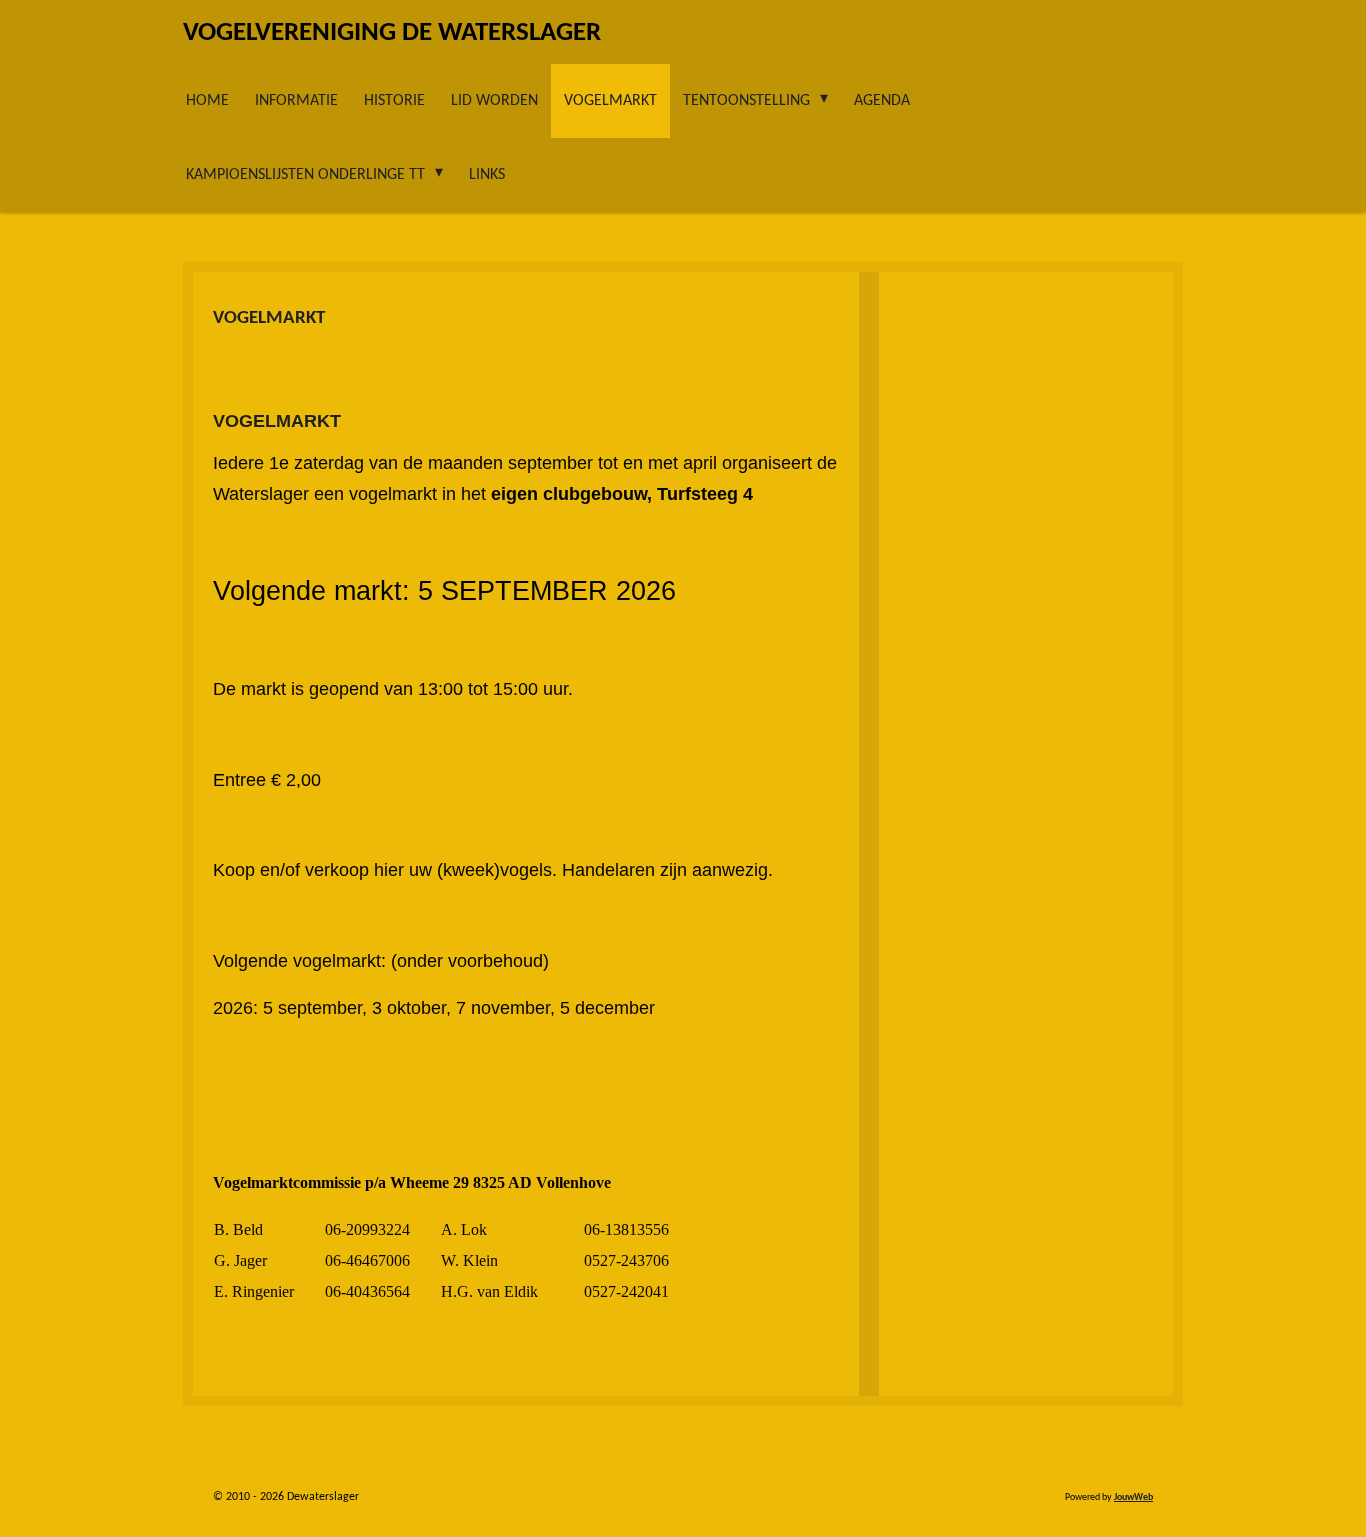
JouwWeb (1133, 1497)
